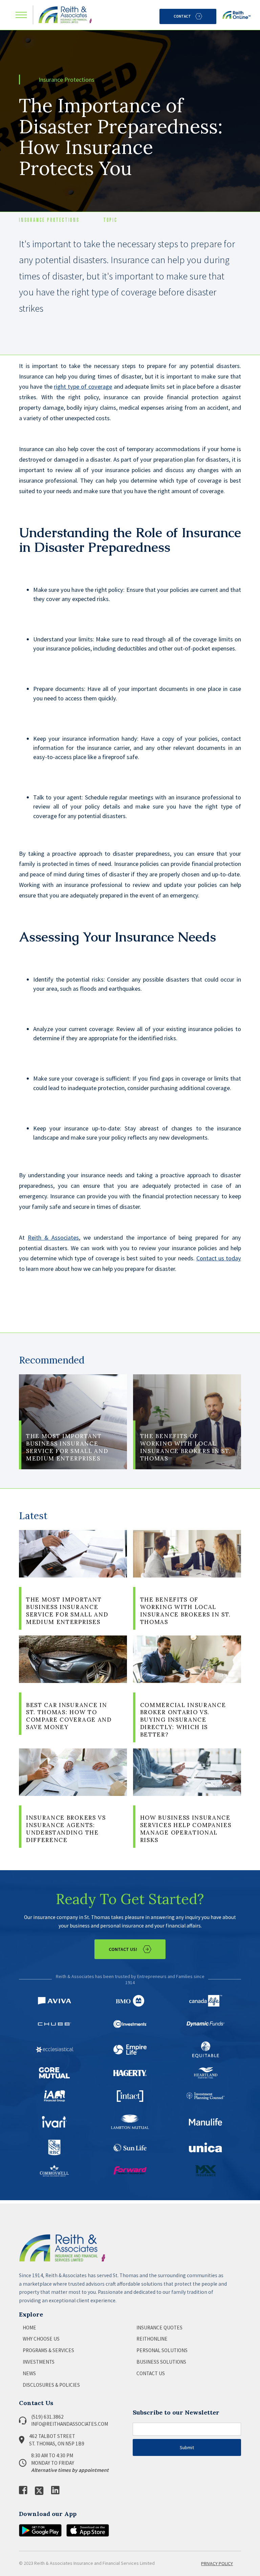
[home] (65, 15)
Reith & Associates (53, 1237)
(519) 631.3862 (47, 2417)
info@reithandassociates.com (70, 2424)
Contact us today (219, 1258)
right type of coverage (83, 386)
